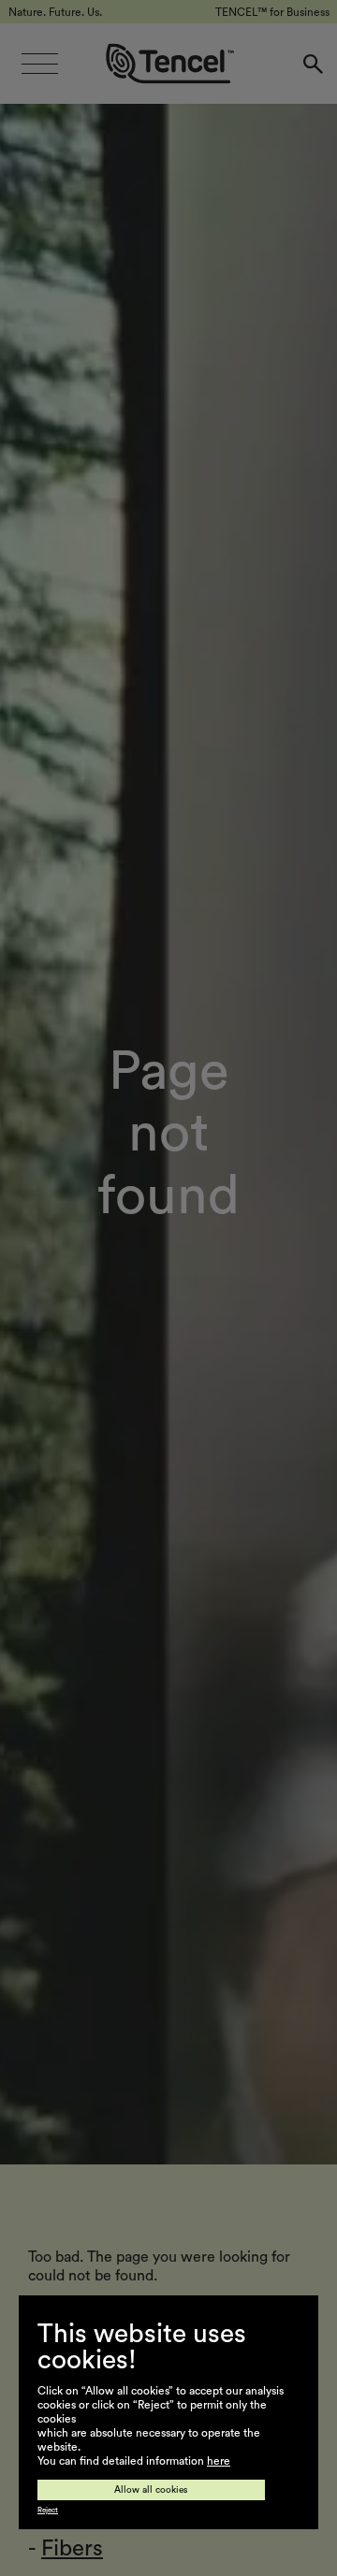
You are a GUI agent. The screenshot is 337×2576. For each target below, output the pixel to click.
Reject (48, 2511)
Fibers (72, 2549)
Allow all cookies (151, 2490)
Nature (77, 2426)
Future (74, 2467)
